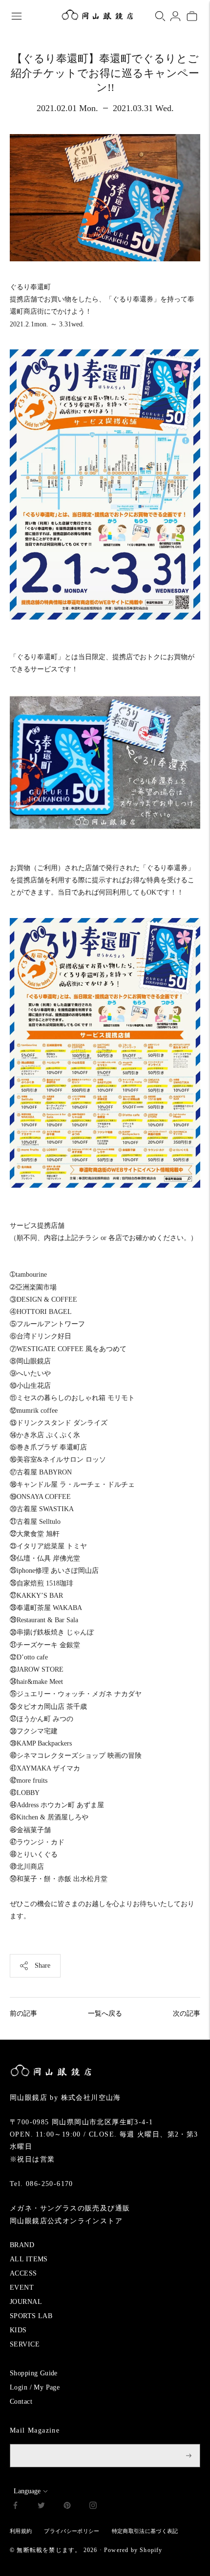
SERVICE (25, 2344)
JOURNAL (26, 2302)
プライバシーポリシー (72, 2531)
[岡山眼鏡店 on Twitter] (41, 2507)
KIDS (18, 2330)
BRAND (22, 2245)
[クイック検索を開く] (160, 16)
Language (27, 2491)
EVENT (22, 2288)
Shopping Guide (34, 2373)
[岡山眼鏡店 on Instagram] (93, 2507)
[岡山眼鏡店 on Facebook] (15, 2507)
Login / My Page (35, 2387)
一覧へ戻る (105, 2013)
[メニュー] (17, 16)
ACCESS (23, 2273)
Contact (21, 2402)
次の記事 (187, 2013)
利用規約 (21, 2531)
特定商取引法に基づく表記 (145, 2531)
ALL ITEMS (29, 2259)
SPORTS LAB (31, 2316)
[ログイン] (175, 16)
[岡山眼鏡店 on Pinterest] (67, 2507)
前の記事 (23, 2013)
